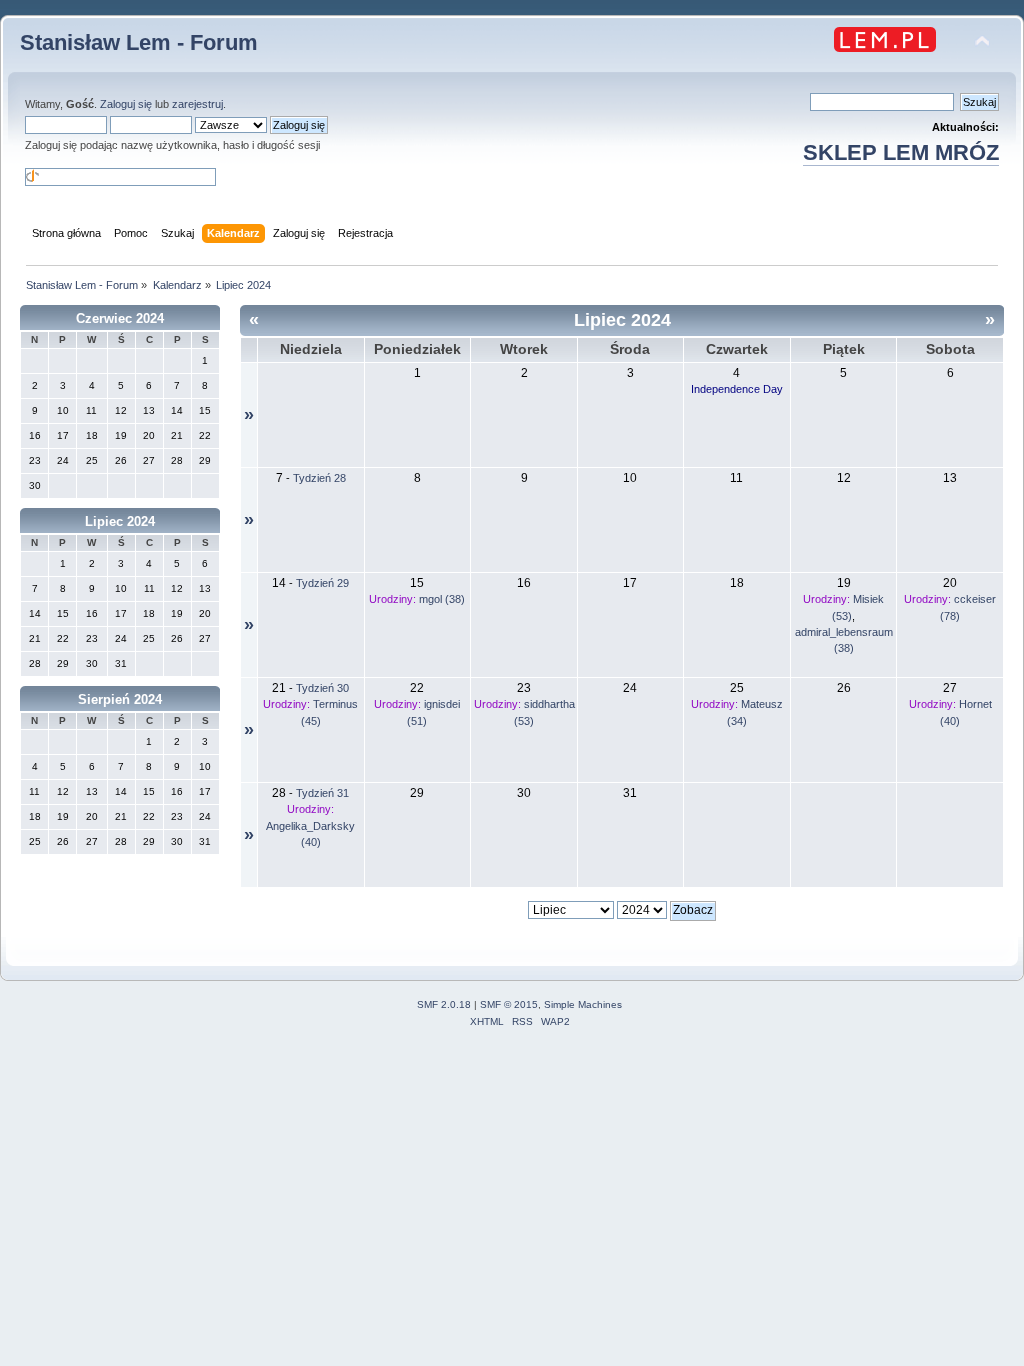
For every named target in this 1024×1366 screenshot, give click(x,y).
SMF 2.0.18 (444, 1004)
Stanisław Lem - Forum (139, 42)
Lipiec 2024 (120, 521)
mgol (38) (442, 599)
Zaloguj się (126, 104)
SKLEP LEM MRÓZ (901, 152)
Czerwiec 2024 (120, 318)
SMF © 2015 (509, 1004)
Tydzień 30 (322, 688)
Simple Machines (583, 1004)
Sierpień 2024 (120, 699)
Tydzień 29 (322, 583)
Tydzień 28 (319, 478)
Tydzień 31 (322, 793)
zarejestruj (197, 104)
